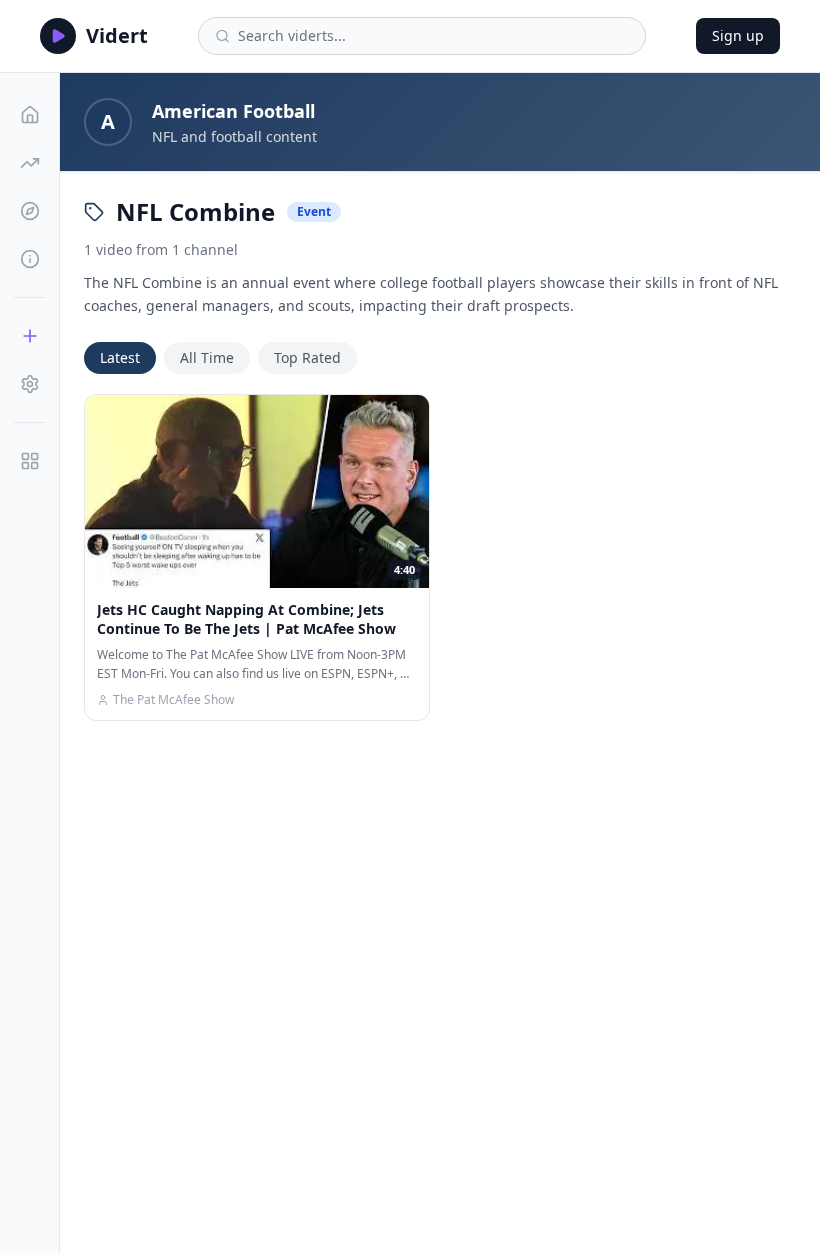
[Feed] (30, 115)
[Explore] (30, 211)
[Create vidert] (30, 336)
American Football (233, 111)
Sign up (738, 35)
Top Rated (307, 357)
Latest (120, 357)
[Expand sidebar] (30, 461)
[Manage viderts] (30, 384)
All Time (207, 357)
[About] (30, 259)
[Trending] (30, 163)
